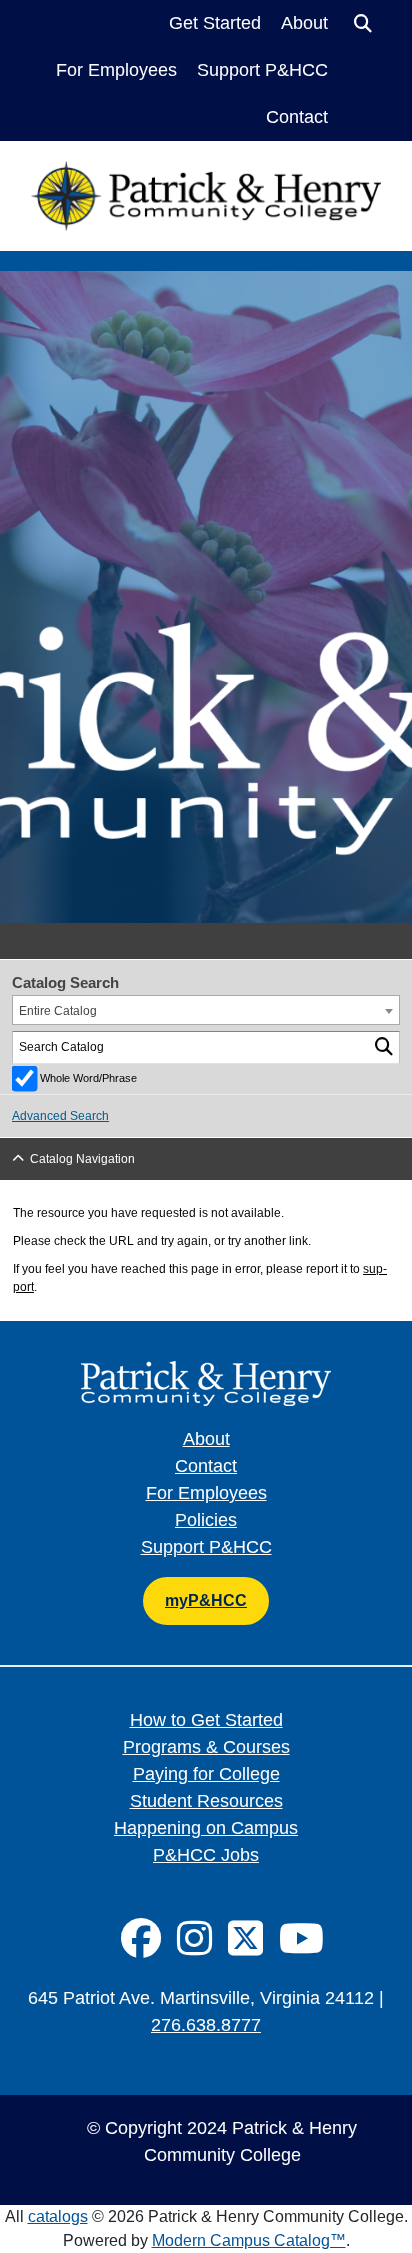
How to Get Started (206, 1720)
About (304, 23)
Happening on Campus (206, 1828)
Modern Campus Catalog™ (249, 2240)
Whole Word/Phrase (88, 1078)
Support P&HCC (262, 70)
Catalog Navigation (82, 1159)
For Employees (116, 70)
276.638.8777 (206, 2025)
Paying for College (206, 1774)
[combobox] (206, 1010)
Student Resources (206, 1801)
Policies (206, 1520)
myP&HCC (206, 1600)
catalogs (58, 2216)
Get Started (215, 23)
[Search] (385, 1047)
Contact (297, 117)
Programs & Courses (206, 1747)
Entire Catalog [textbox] (58, 1011)
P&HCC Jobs (206, 1855)
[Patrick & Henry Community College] (206, 174)
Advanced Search (60, 1116)
